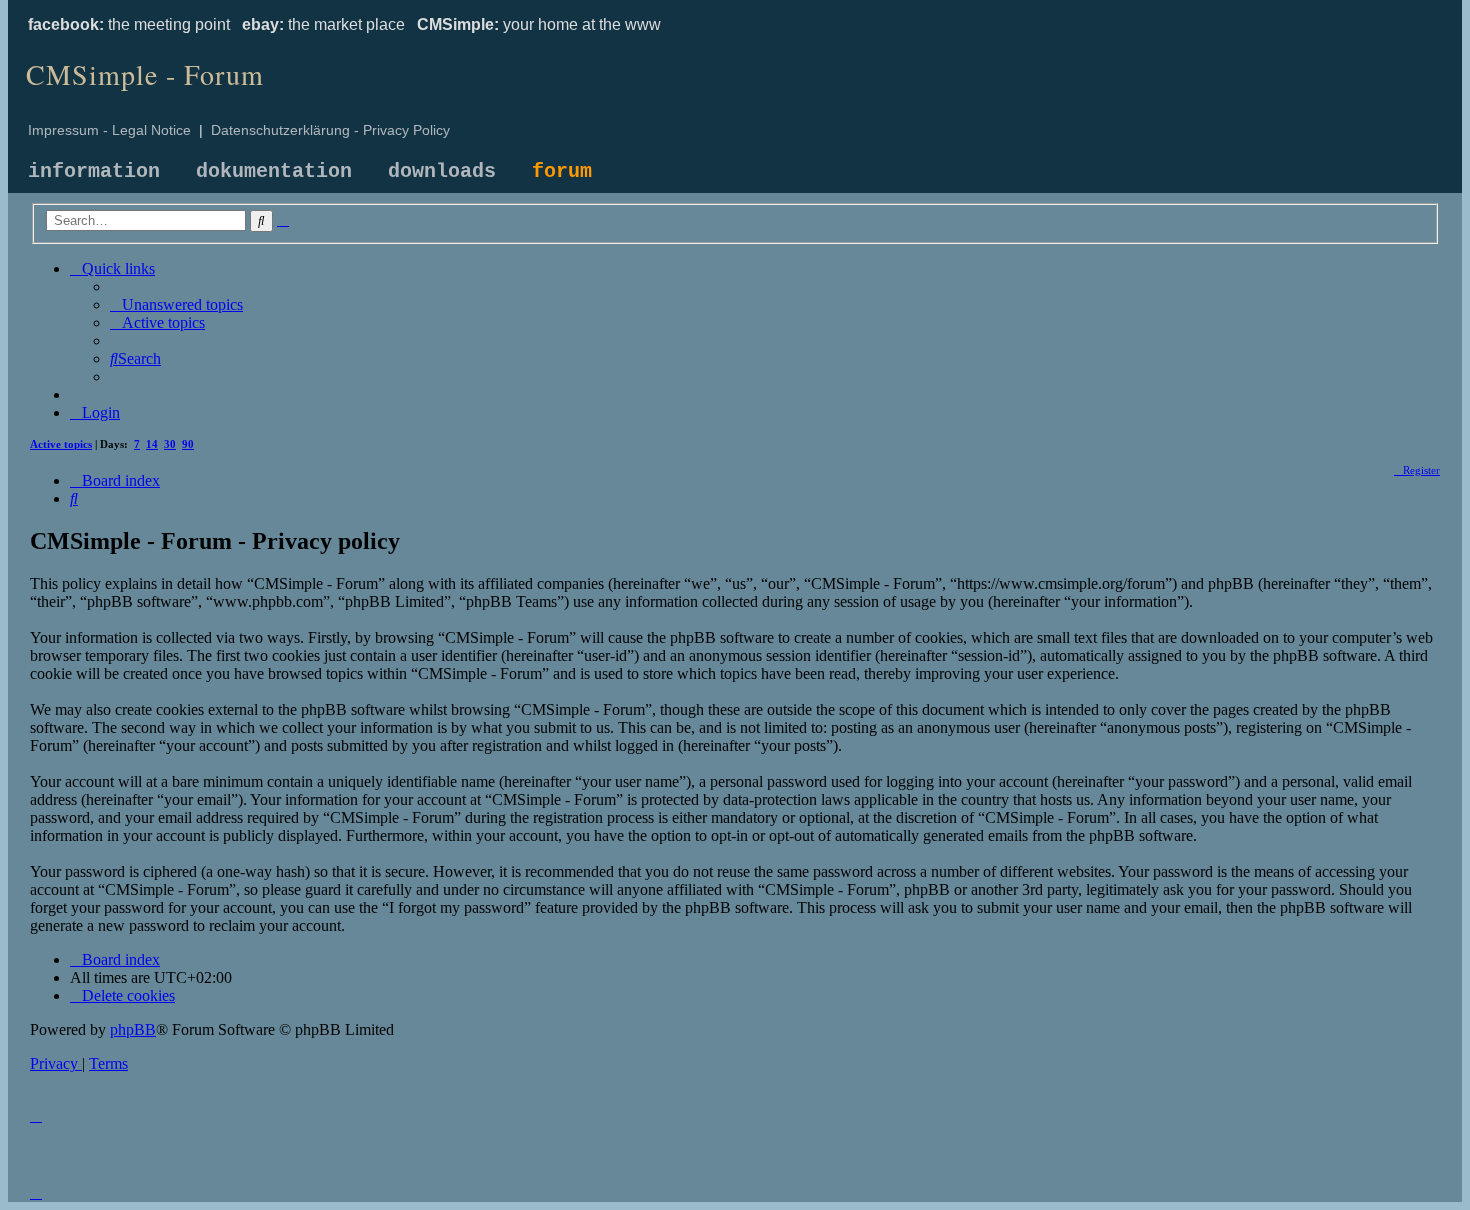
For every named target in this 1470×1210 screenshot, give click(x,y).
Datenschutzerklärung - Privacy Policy (330, 130)
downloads (442, 171)
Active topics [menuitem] (61, 444)
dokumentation (274, 171)
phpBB (133, 1029)
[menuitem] (176, 304)
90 (188, 444)
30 (170, 444)
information (94, 171)
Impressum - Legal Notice (109, 130)
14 (152, 444)
